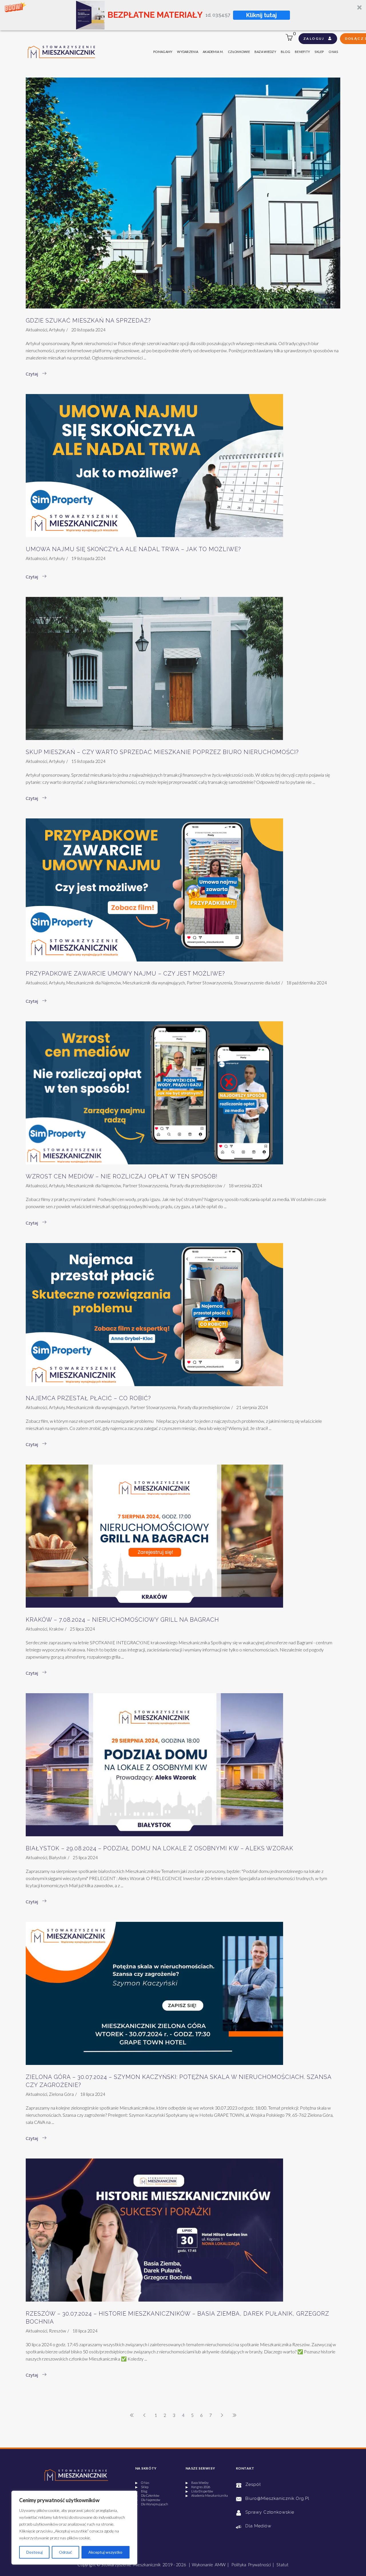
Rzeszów (57, 2331)
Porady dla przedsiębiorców (196, 1186)
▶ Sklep (142, 2487)
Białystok (58, 1857)
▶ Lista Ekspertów (199, 2491)
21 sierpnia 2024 (252, 1407)
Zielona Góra (61, 2094)
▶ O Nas (142, 2483)
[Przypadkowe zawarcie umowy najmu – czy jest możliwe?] (154, 890)
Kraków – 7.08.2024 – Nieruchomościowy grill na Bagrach (122, 1620)
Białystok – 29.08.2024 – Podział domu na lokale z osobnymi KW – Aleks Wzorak (160, 1848)
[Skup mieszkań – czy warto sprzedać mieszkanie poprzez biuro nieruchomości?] (154, 668)
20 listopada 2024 (88, 330)
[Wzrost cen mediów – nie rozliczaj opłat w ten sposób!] (154, 1093)
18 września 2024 (245, 1186)
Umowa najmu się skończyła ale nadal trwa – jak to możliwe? (133, 549)
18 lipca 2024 (93, 2094)
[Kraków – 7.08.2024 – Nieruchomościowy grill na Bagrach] (154, 1536)
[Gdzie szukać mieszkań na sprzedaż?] (183, 193)
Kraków (56, 1629)
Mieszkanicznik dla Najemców (94, 983)
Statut (283, 2565)
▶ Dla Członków (147, 2495)
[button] (183, 15)
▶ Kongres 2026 (198, 2487)
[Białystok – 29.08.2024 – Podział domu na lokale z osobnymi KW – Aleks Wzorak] (154, 1765)
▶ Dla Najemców (148, 2500)
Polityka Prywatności (251, 2565)
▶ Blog (141, 2491)
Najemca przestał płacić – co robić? (88, 1398)
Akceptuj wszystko (105, 2552)
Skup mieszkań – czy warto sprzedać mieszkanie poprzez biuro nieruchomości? (162, 752)
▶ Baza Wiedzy (197, 2483)
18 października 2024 (307, 983)
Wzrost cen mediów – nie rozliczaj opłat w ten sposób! (122, 1176)
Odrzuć (65, 2552)
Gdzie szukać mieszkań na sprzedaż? (88, 320)
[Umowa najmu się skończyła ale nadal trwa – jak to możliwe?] (154, 466)
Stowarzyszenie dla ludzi (257, 983)
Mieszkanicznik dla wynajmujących (154, 983)
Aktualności (36, 330)
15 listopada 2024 (88, 761)
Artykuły (57, 330)
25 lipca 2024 (82, 1629)
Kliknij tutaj (262, 15)
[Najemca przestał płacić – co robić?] (154, 1315)
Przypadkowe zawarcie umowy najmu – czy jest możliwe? (125, 974)
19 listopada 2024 (88, 558)
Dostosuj (34, 2552)
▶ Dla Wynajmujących (152, 2504)
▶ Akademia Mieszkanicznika (207, 2495)
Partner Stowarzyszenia (209, 983)
